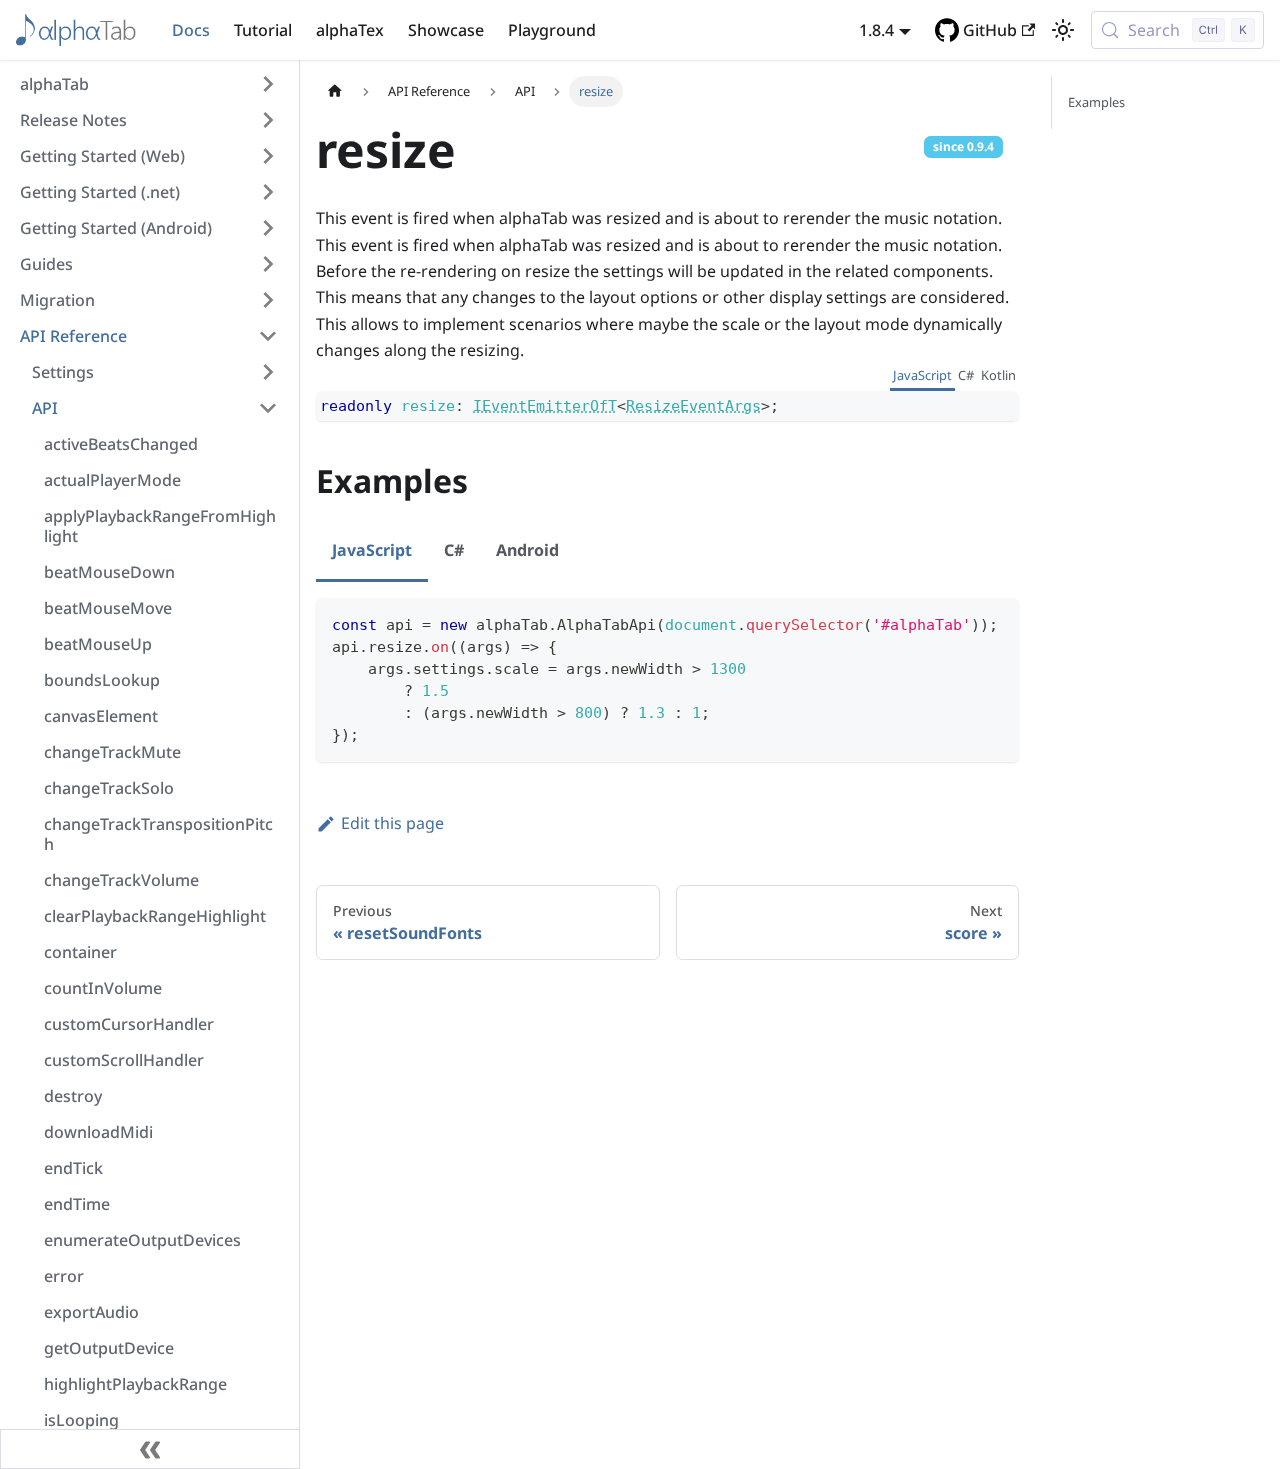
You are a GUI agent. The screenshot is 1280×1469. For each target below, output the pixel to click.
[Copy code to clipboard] (994, 622)
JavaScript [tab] (922, 375)
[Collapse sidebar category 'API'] (268, 408)
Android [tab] (527, 550)
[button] (149, 84)
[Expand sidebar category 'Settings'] (268, 372)
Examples (1096, 102)
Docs (191, 30)
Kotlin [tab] (998, 375)
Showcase (446, 30)
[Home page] (335, 91)
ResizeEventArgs (693, 406)
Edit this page (392, 823)
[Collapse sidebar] (150, 1449)
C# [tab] (966, 375)
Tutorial (263, 30)
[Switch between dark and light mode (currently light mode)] (1063, 30)
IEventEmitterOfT (545, 406)
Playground (552, 30)
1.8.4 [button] (876, 30)
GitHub (990, 30)
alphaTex (350, 30)
